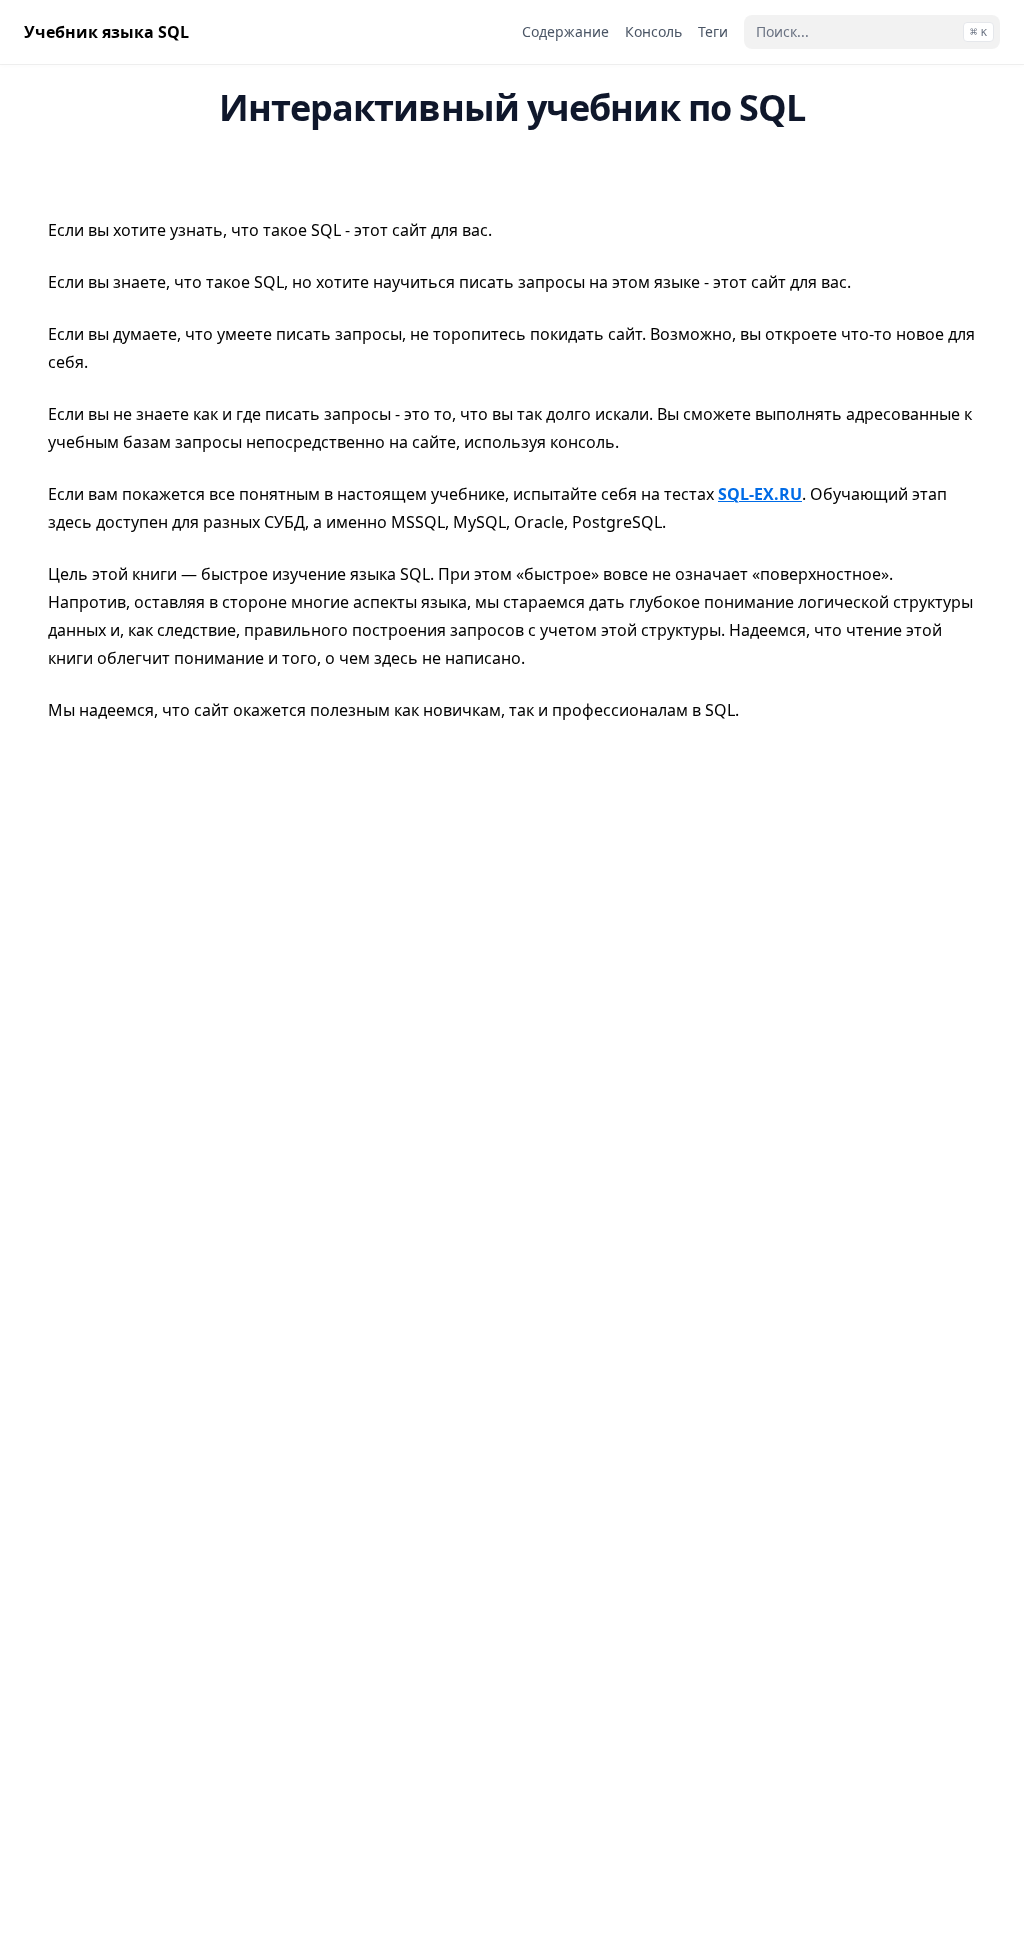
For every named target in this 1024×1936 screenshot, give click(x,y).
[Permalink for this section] (63, 175)
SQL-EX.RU (760, 494)
